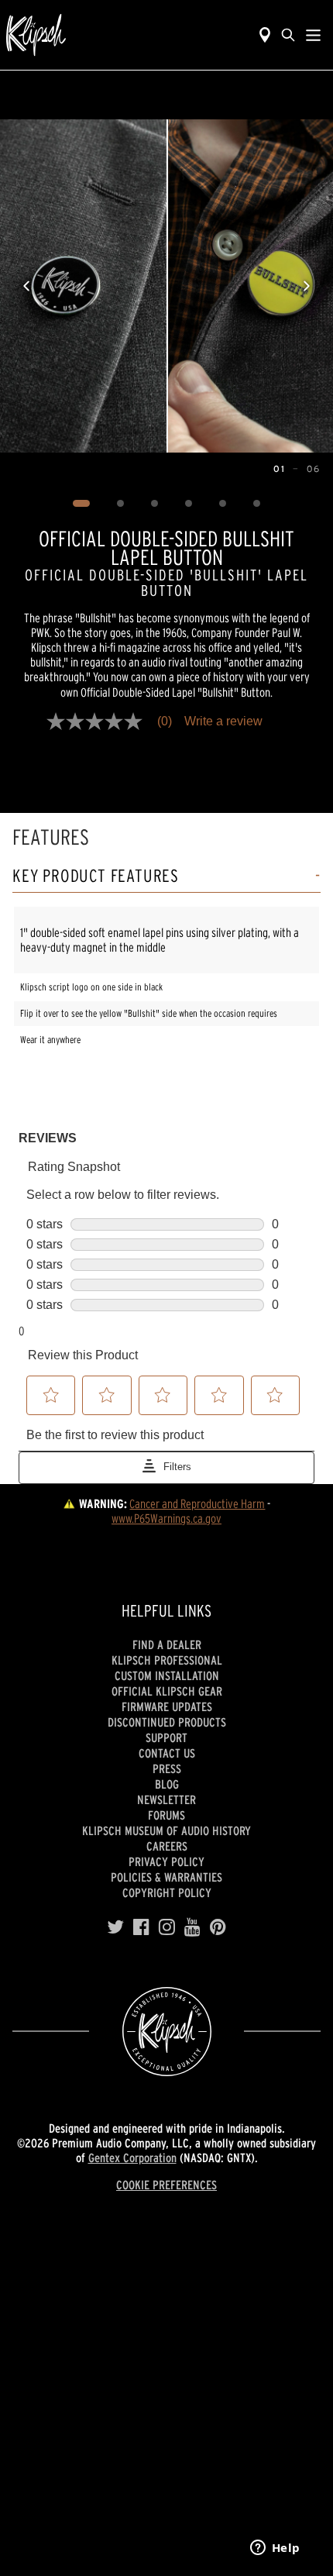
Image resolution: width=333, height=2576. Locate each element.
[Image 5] (223, 504)
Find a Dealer (167, 1644)
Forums (166, 1815)
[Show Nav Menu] (313, 35)
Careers (167, 1846)
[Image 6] (257, 504)
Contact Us (167, 1753)
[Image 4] (189, 504)
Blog (167, 1784)
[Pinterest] (218, 1927)
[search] (288, 35)
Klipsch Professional (167, 1660)
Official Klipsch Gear (167, 1691)
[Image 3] (155, 504)
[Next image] (307, 286)
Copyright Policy (167, 1892)
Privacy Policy (166, 1861)
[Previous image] (26, 286)
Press (167, 1768)
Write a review (223, 721)
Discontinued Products (167, 1722)
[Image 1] (82, 504)
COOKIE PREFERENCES (166, 2185)
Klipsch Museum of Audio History (166, 1830)
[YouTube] (192, 1927)
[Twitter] (115, 1927)
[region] (166, 286)
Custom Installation (167, 1675)
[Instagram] (167, 1927)
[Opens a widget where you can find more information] (275, 2549)
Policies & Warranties (166, 1877)
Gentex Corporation (132, 2158)
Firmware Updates (167, 1706)
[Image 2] (121, 504)
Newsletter (166, 1799)
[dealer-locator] (265, 35)
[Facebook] (141, 1927)
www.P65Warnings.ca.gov (166, 1518)
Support (166, 1737)
